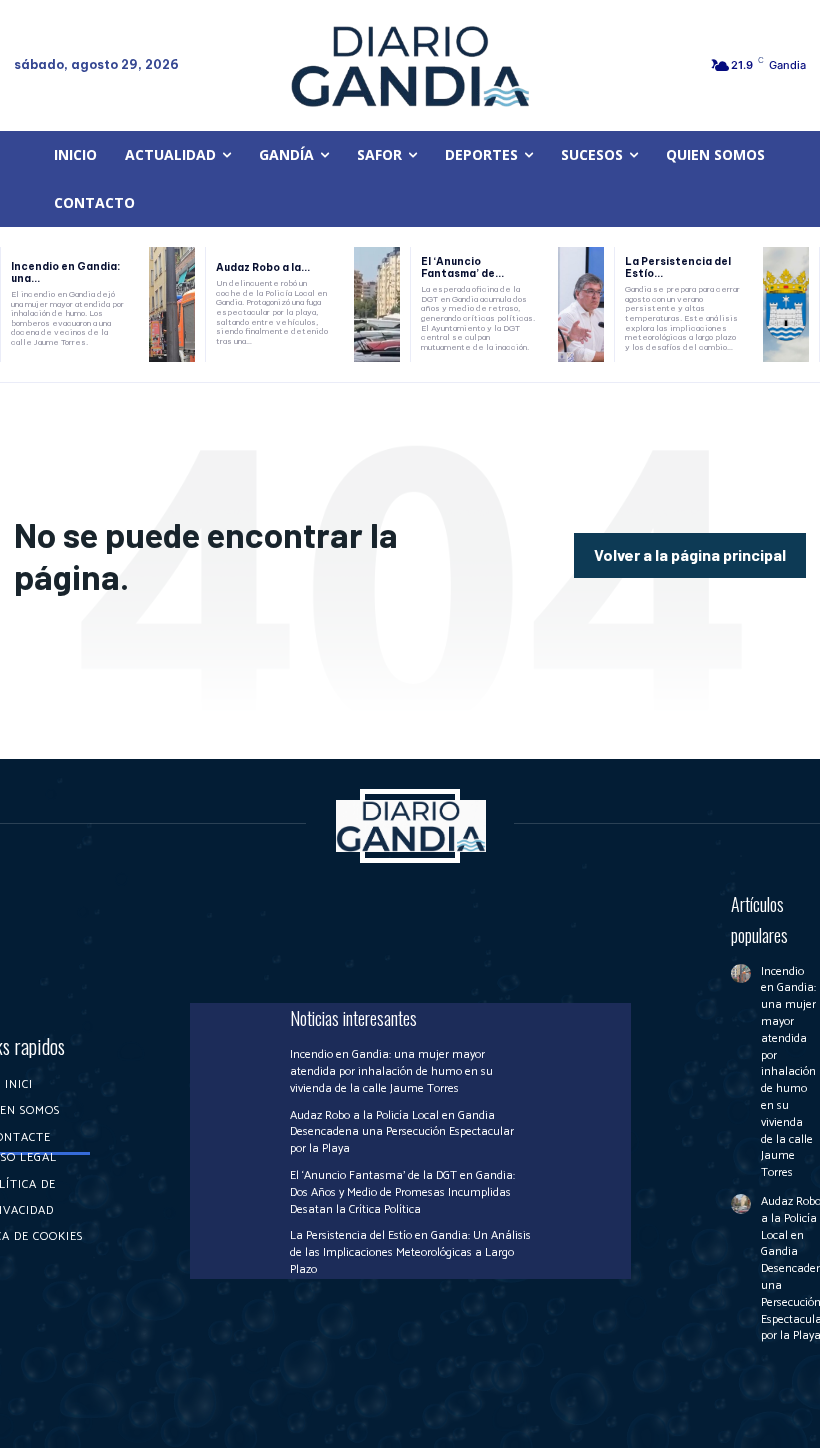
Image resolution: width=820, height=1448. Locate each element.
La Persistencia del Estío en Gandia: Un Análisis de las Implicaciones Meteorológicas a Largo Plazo (410, 1252)
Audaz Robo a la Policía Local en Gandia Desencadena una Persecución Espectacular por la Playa (402, 1132)
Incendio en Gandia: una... (65, 272)
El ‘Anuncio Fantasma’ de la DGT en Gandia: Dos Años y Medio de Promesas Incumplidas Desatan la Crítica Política (402, 1192)
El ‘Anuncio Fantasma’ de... (462, 267)
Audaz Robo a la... (263, 267)
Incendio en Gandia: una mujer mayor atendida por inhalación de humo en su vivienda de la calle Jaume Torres (391, 1071)
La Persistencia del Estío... (678, 267)
